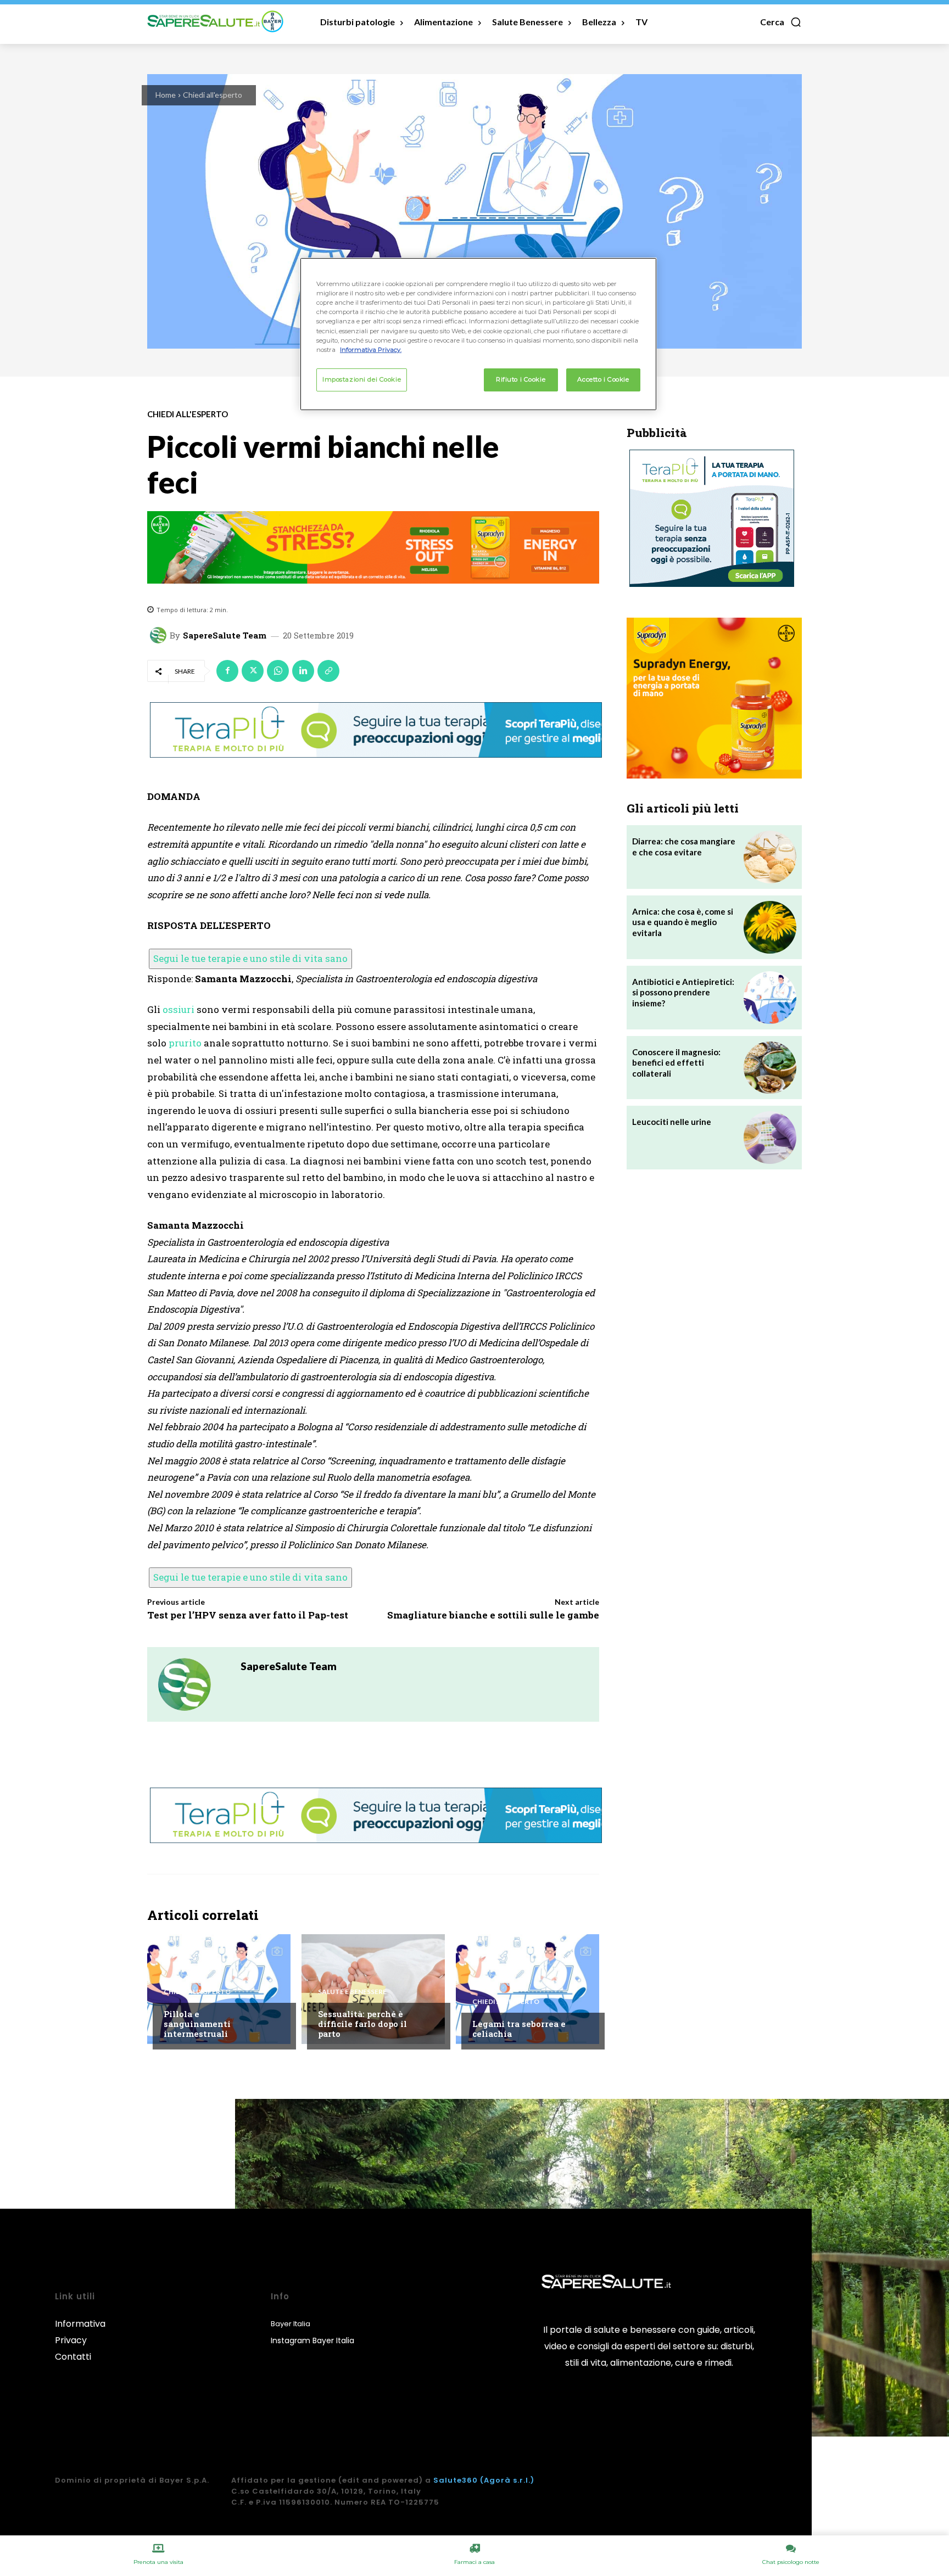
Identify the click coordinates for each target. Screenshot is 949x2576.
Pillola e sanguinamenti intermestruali (197, 2024)
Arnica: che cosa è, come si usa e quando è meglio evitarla (683, 922)
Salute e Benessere (352, 1992)
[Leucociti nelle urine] (770, 1138)
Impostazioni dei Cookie (362, 379)
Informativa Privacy (80, 2332)
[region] (478, 334)
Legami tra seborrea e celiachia (519, 2029)
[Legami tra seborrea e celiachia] (527, 1989)
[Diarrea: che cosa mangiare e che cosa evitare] (770, 857)
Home (166, 95)
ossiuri (178, 1009)
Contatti (73, 2357)
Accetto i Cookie (603, 379)
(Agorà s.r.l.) (507, 2480)
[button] (781, 22)
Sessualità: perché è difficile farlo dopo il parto (362, 2024)
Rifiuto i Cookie (521, 379)
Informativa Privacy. (371, 350)
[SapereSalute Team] (160, 635)
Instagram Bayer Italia (312, 2340)
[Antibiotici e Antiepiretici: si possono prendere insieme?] (770, 998)
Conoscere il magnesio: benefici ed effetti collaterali (676, 1063)
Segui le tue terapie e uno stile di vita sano (250, 958)
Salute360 (456, 2480)
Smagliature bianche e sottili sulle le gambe (493, 1615)
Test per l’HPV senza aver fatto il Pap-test (248, 1615)
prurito (185, 1043)
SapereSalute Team (225, 635)
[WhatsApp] (278, 671)
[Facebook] (227, 671)
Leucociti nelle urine (672, 1122)
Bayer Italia (291, 2324)
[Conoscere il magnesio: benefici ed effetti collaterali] (770, 1068)
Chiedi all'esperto (213, 95)
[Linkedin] (303, 671)
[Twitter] (253, 671)
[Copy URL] (328, 671)
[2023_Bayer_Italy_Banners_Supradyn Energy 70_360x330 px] (714, 698)
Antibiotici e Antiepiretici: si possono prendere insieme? (683, 992)
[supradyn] (373, 547)
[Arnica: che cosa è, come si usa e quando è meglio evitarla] (770, 927)
